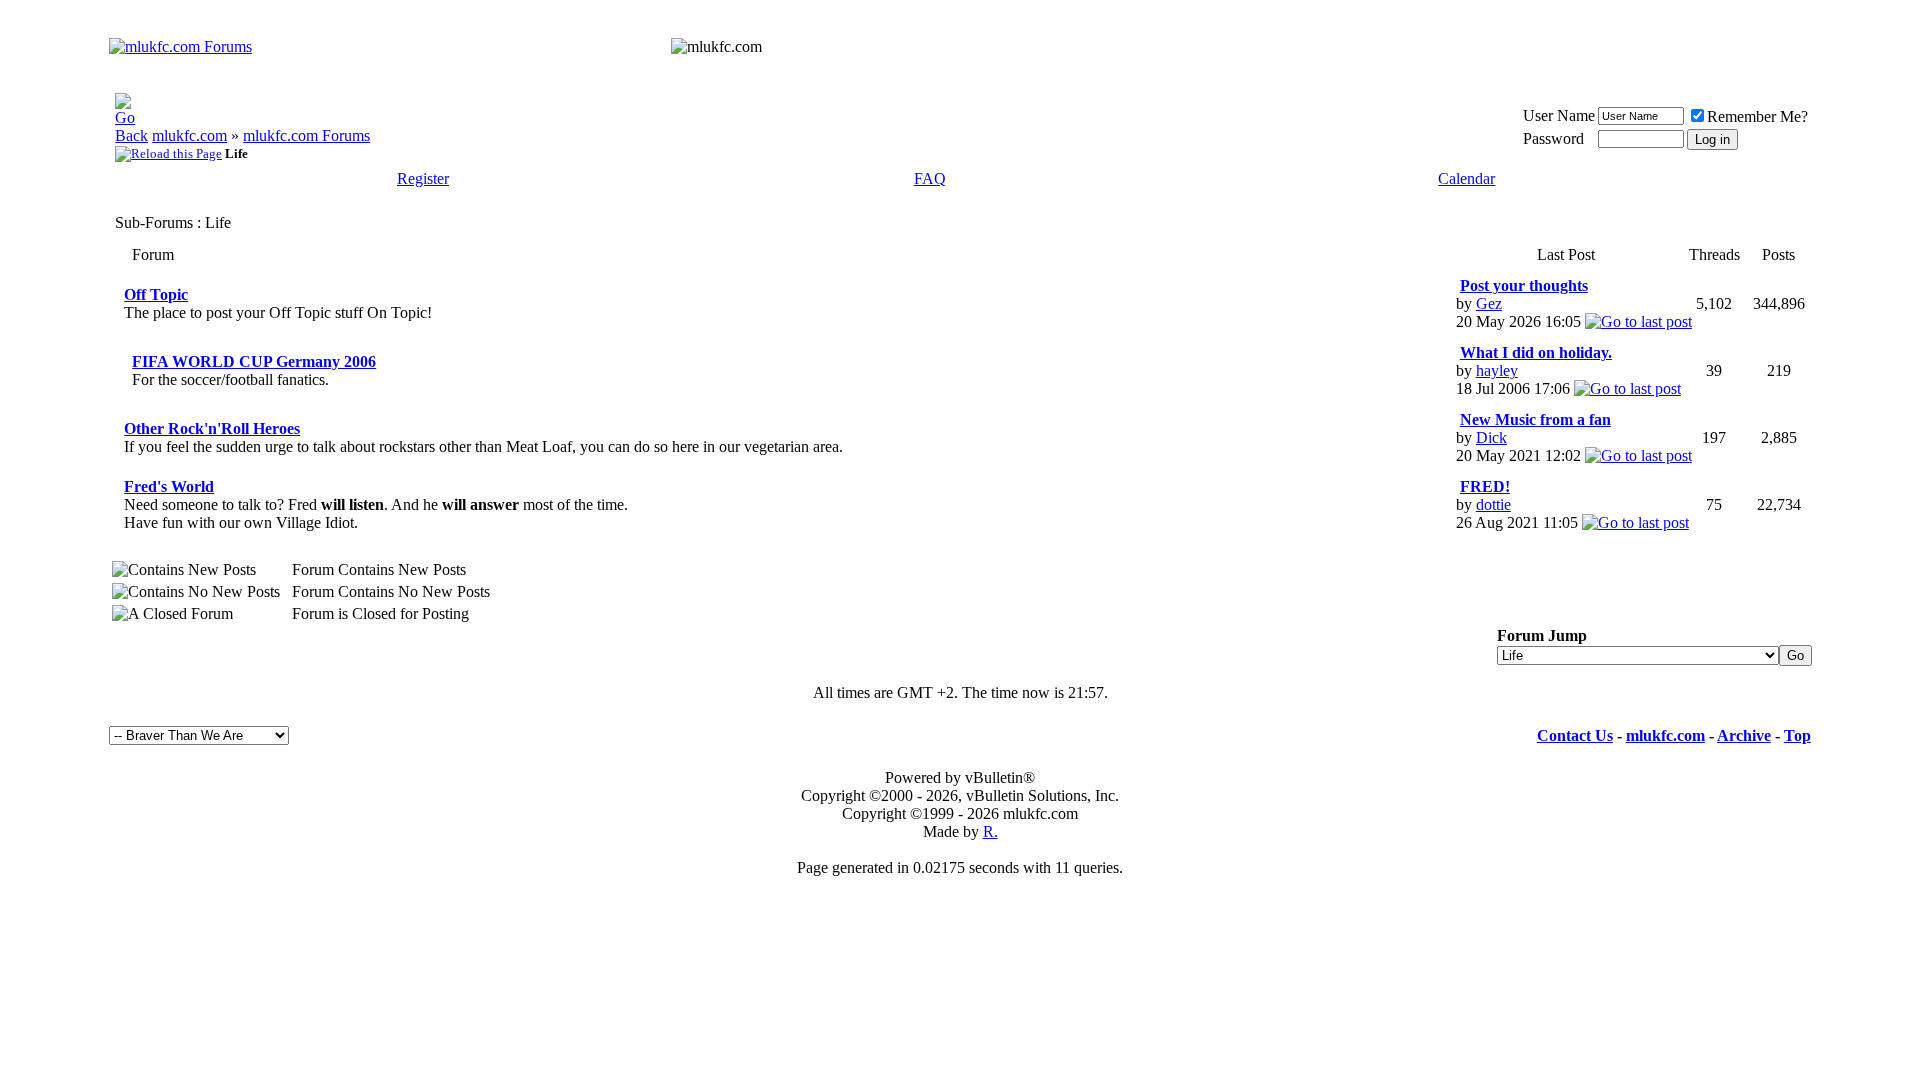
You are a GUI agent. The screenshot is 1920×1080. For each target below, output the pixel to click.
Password (1553, 138)
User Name (1559, 115)
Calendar (1466, 178)
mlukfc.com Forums (306, 135)
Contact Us (1575, 735)
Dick (1491, 437)
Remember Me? (1757, 116)
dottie (1493, 504)
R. (990, 831)
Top (1797, 735)
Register (423, 178)
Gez (1489, 303)
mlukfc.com (189, 135)
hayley (1497, 370)
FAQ (930, 178)
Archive (1744, 735)
